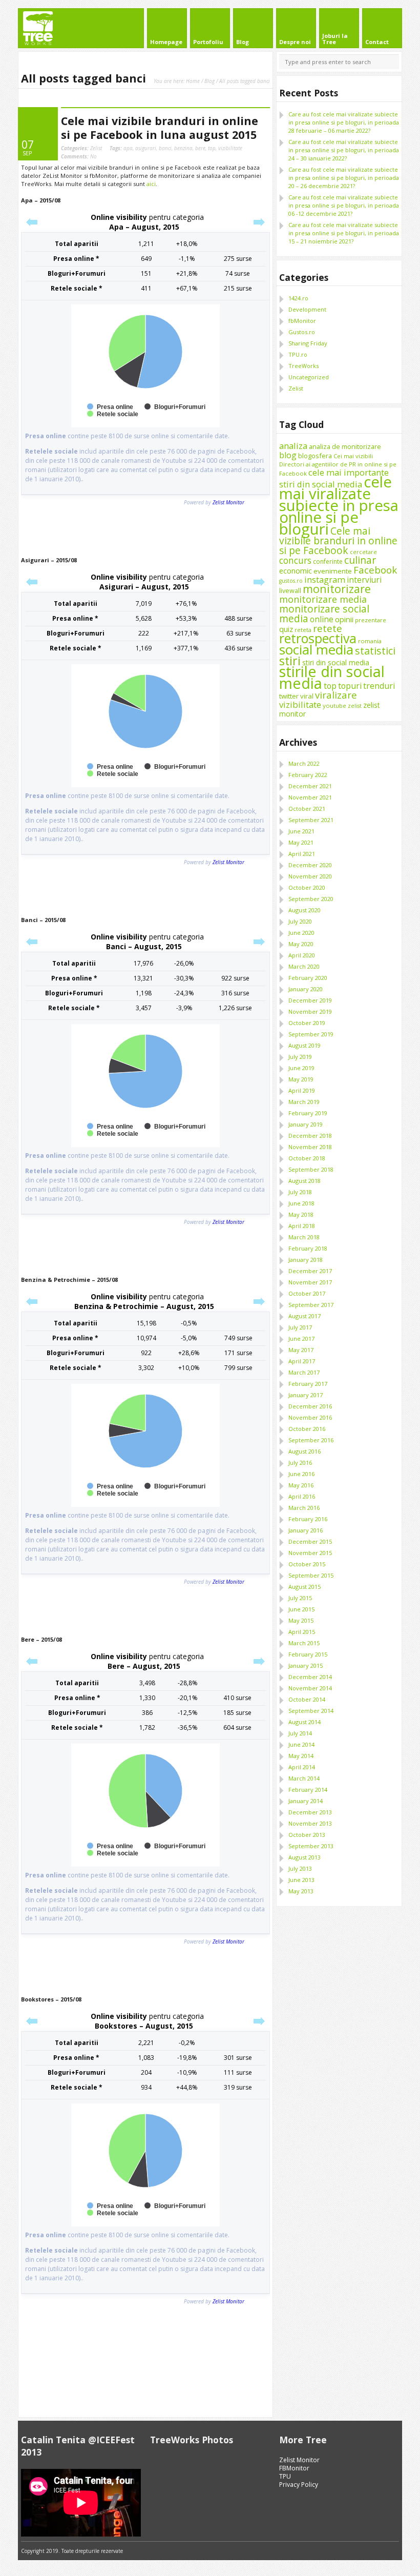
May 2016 (301, 1485)
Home (193, 81)
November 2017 (310, 1282)
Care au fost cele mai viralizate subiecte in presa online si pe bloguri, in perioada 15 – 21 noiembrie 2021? (344, 233)
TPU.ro (298, 354)
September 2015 (311, 1575)
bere (200, 148)
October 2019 (307, 1023)
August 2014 (304, 1722)
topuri (350, 686)
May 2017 (301, 1350)
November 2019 (310, 1011)
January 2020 (306, 989)
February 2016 (308, 1519)
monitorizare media (323, 599)
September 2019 (311, 1034)
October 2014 (307, 1699)
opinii (344, 619)
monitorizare (337, 589)
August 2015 (304, 1587)
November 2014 (310, 1688)
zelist (355, 706)
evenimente (333, 571)
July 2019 (300, 1057)
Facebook (375, 570)
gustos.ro (291, 581)
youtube (334, 706)
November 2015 (310, 1553)
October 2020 (307, 887)
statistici (375, 651)
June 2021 (301, 831)
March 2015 (304, 1643)
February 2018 (308, 1248)
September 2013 (311, 1846)
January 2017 (306, 1395)
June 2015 (301, 1609)
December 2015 (310, 1541)
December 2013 (310, 1812)
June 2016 (301, 1474)
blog (288, 455)
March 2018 (304, 1237)
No (79, 156)
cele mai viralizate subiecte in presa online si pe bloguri (339, 505)
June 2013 (301, 1880)
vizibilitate (230, 148)
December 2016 (310, 1406)
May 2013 (301, 1891)
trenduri (379, 686)
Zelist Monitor (299, 2460)
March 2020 (304, 966)
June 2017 (301, 1338)
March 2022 (304, 763)
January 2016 (306, 1530)
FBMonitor (294, 2468)
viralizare (336, 695)
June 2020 (301, 933)
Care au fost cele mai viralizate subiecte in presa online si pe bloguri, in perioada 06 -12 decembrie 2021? (344, 205)
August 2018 (304, 1181)
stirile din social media (332, 677)
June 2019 (301, 1068)
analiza (293, 446)
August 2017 (304, 1316)
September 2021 (311, 820)
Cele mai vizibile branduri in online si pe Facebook (338, 540)
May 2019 (301, 1079)
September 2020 (311, 899)
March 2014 (304, 1778)
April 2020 (302, 955)
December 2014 (310, 1677)
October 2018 (307, 1158)
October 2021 (307, 809)
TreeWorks (303, 366)
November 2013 (310, 1823)
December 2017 (310, 1271)
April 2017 (302, 1361)
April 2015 (302, 1632)
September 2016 (311, 1440)
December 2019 (310, 1000)
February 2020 (308, 978)
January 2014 (306, 1801)
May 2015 (301, 1620)
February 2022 (308, 775)
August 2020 (304, 910)
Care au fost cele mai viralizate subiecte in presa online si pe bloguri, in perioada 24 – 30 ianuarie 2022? (344, 150)
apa (128, 148)
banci (165, 148)
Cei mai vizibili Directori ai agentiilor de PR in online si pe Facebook (338, 465)
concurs (295, 560)
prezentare (371, 620)
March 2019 (304, 1102)
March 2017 (304, 1372)
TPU (285, 2476)
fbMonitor (302, 321)
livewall (290, 590)
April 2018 (302, 1226)
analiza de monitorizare (345, 446)
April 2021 (302, 854)
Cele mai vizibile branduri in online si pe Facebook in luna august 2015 (160, 128)
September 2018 (311, 1169)
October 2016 (307, 1429)
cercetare (363, 552)
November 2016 (310, 1417)
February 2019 (308, 1113)
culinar (360, 560)
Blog (209, 81)
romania (370, 641)
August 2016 (304, 1451)
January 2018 (306, 1260)
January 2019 (306, 1124)
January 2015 (306, 1665)
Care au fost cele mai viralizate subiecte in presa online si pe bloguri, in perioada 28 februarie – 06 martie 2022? (344, 122)
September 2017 (311, 1305)
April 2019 (302, 1090)
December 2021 (310, 786)
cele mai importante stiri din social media (334, 478)
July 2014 (300, 1733)
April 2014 (302, 1767)
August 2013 (304, 1857)
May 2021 (301, 842)
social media (316, 649)
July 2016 (300, 1463)
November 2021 (310, 797)
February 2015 (308, 1654)
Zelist (96, 148)
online (322, 619)
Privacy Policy (299, 2485)
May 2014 (301, 1756)
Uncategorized (309, 377)
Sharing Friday (308, 343)
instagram (325, 579)
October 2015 (307, 1564)
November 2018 (310, 1147)
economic (296, 570)
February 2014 (308, 1790)
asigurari (146, 148)
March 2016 (304, 1508)
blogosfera (315, 456)
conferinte (328, 561)
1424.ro (298, 298)
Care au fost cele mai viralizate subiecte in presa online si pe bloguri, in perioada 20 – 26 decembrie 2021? (344, 178)
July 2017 (300, 1327)
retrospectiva (318, 638)
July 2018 (300, 1192)
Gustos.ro (302, 332)
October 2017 (307, 1293)
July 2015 (300, 1598)
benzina (183, 148)
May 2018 (301, 1214)
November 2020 (310, 876)
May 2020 (301, 944)
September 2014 (311, 1711)
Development (307, 309)
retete (328, 628)
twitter (289, 696)
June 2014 (301, 1744)
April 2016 (302, 1496)
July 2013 (300, 1868)
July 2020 (300, 921)
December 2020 (310, 865)
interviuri (364, 580)
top (212, 148)
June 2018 (301, 1203)
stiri (290, 661)
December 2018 (310, 1136)
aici (151, 184)
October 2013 (307, 1835)
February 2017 (308, 1384)
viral (307, 696)
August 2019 (304, 1045)
